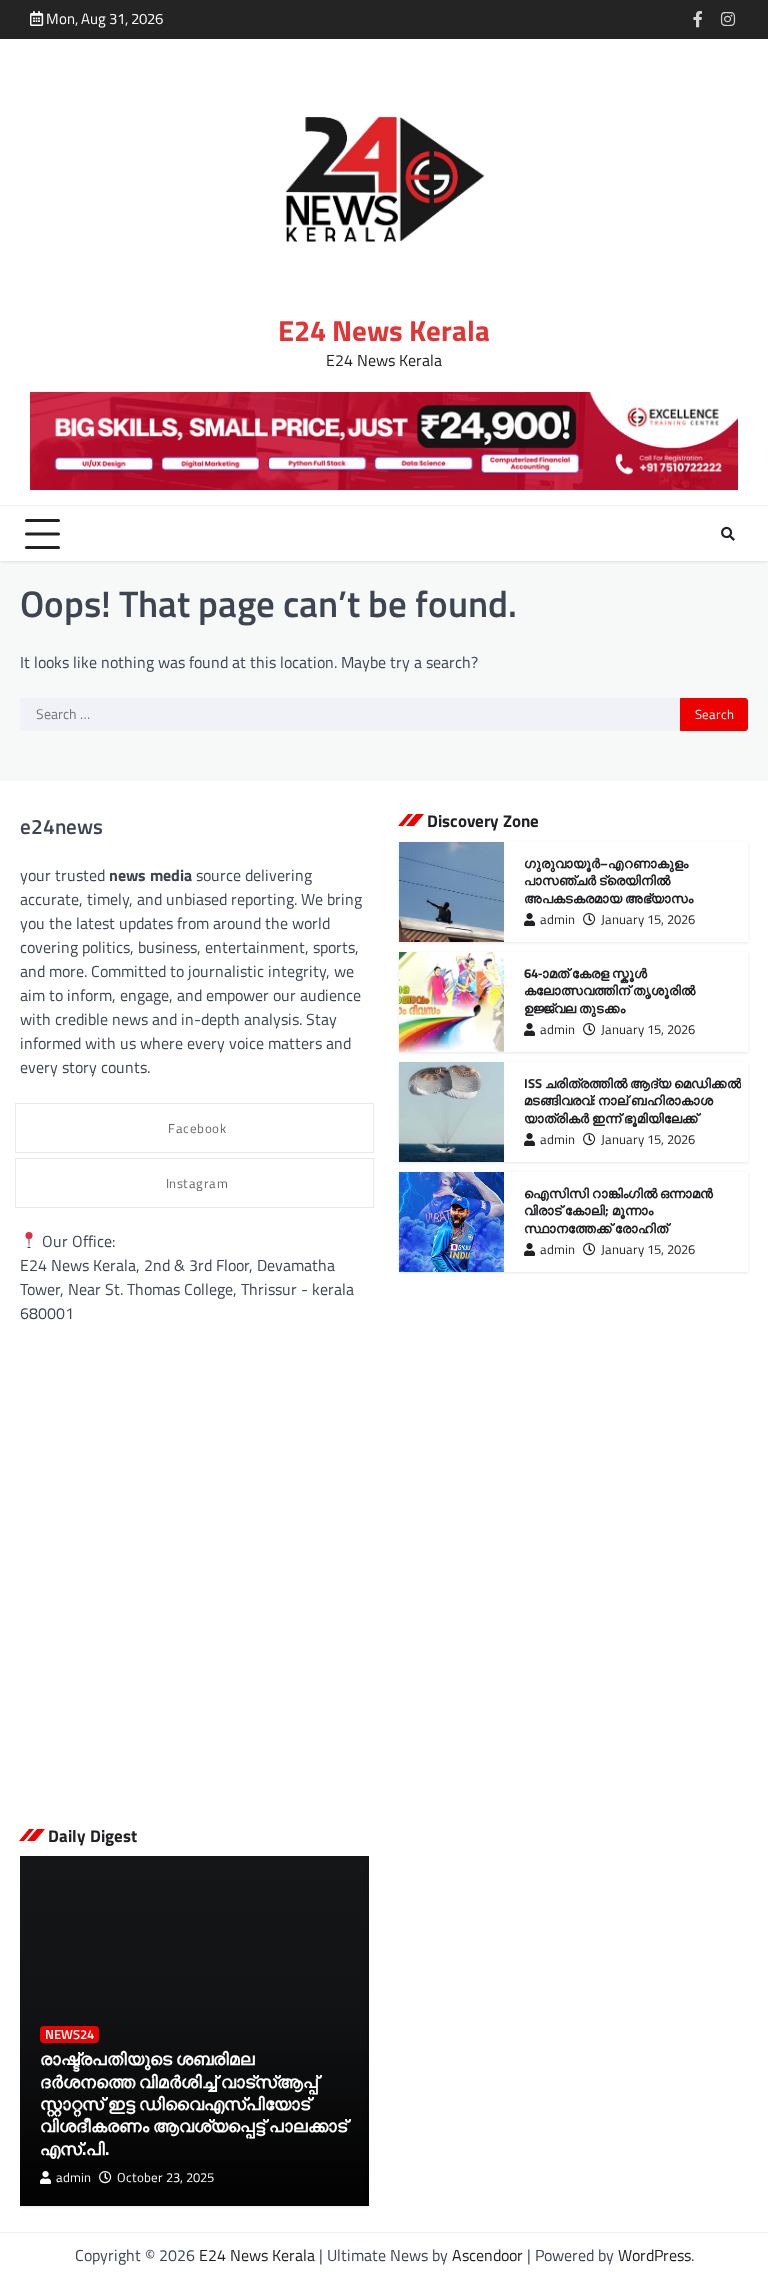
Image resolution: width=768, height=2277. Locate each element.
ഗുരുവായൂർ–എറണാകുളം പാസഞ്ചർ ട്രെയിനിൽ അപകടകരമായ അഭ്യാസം (608, 880)
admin (557, 919)
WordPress (654, 2255)
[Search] (728, 534)
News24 (69, 2034)
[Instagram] (728, 19)
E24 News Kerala (384, 330)
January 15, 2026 (648, 919)
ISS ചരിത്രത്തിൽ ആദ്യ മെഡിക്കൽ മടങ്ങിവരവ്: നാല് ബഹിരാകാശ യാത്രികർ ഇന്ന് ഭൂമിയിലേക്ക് (632, 1100)
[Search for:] (350, 715)
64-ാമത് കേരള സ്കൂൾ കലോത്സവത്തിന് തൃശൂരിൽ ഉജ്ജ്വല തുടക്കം (609, 990)
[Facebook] (698, 19)
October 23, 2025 (165, 2177)
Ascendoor (487, 2255)
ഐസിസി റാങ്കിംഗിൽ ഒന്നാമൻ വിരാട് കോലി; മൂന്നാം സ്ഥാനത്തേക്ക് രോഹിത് (618, 1210)
